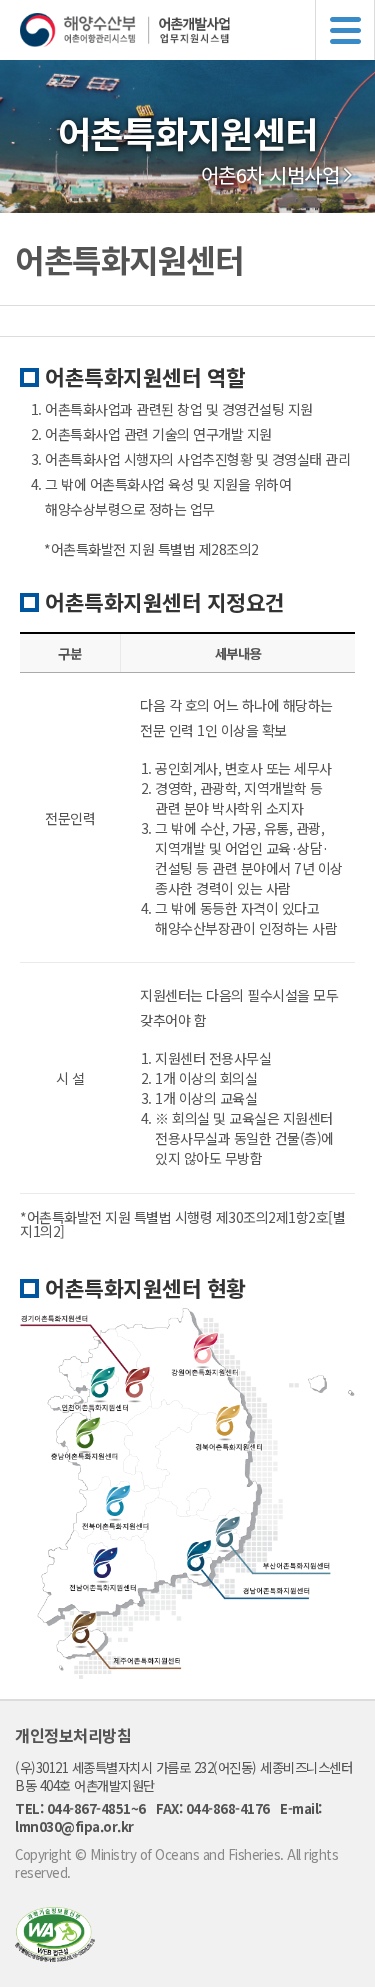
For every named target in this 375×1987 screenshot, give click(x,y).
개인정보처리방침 (73, 1735)
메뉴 (345, 30)
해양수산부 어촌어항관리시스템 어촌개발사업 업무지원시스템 (197, 30)
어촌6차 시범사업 (270, 175)
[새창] (55, 1955)
